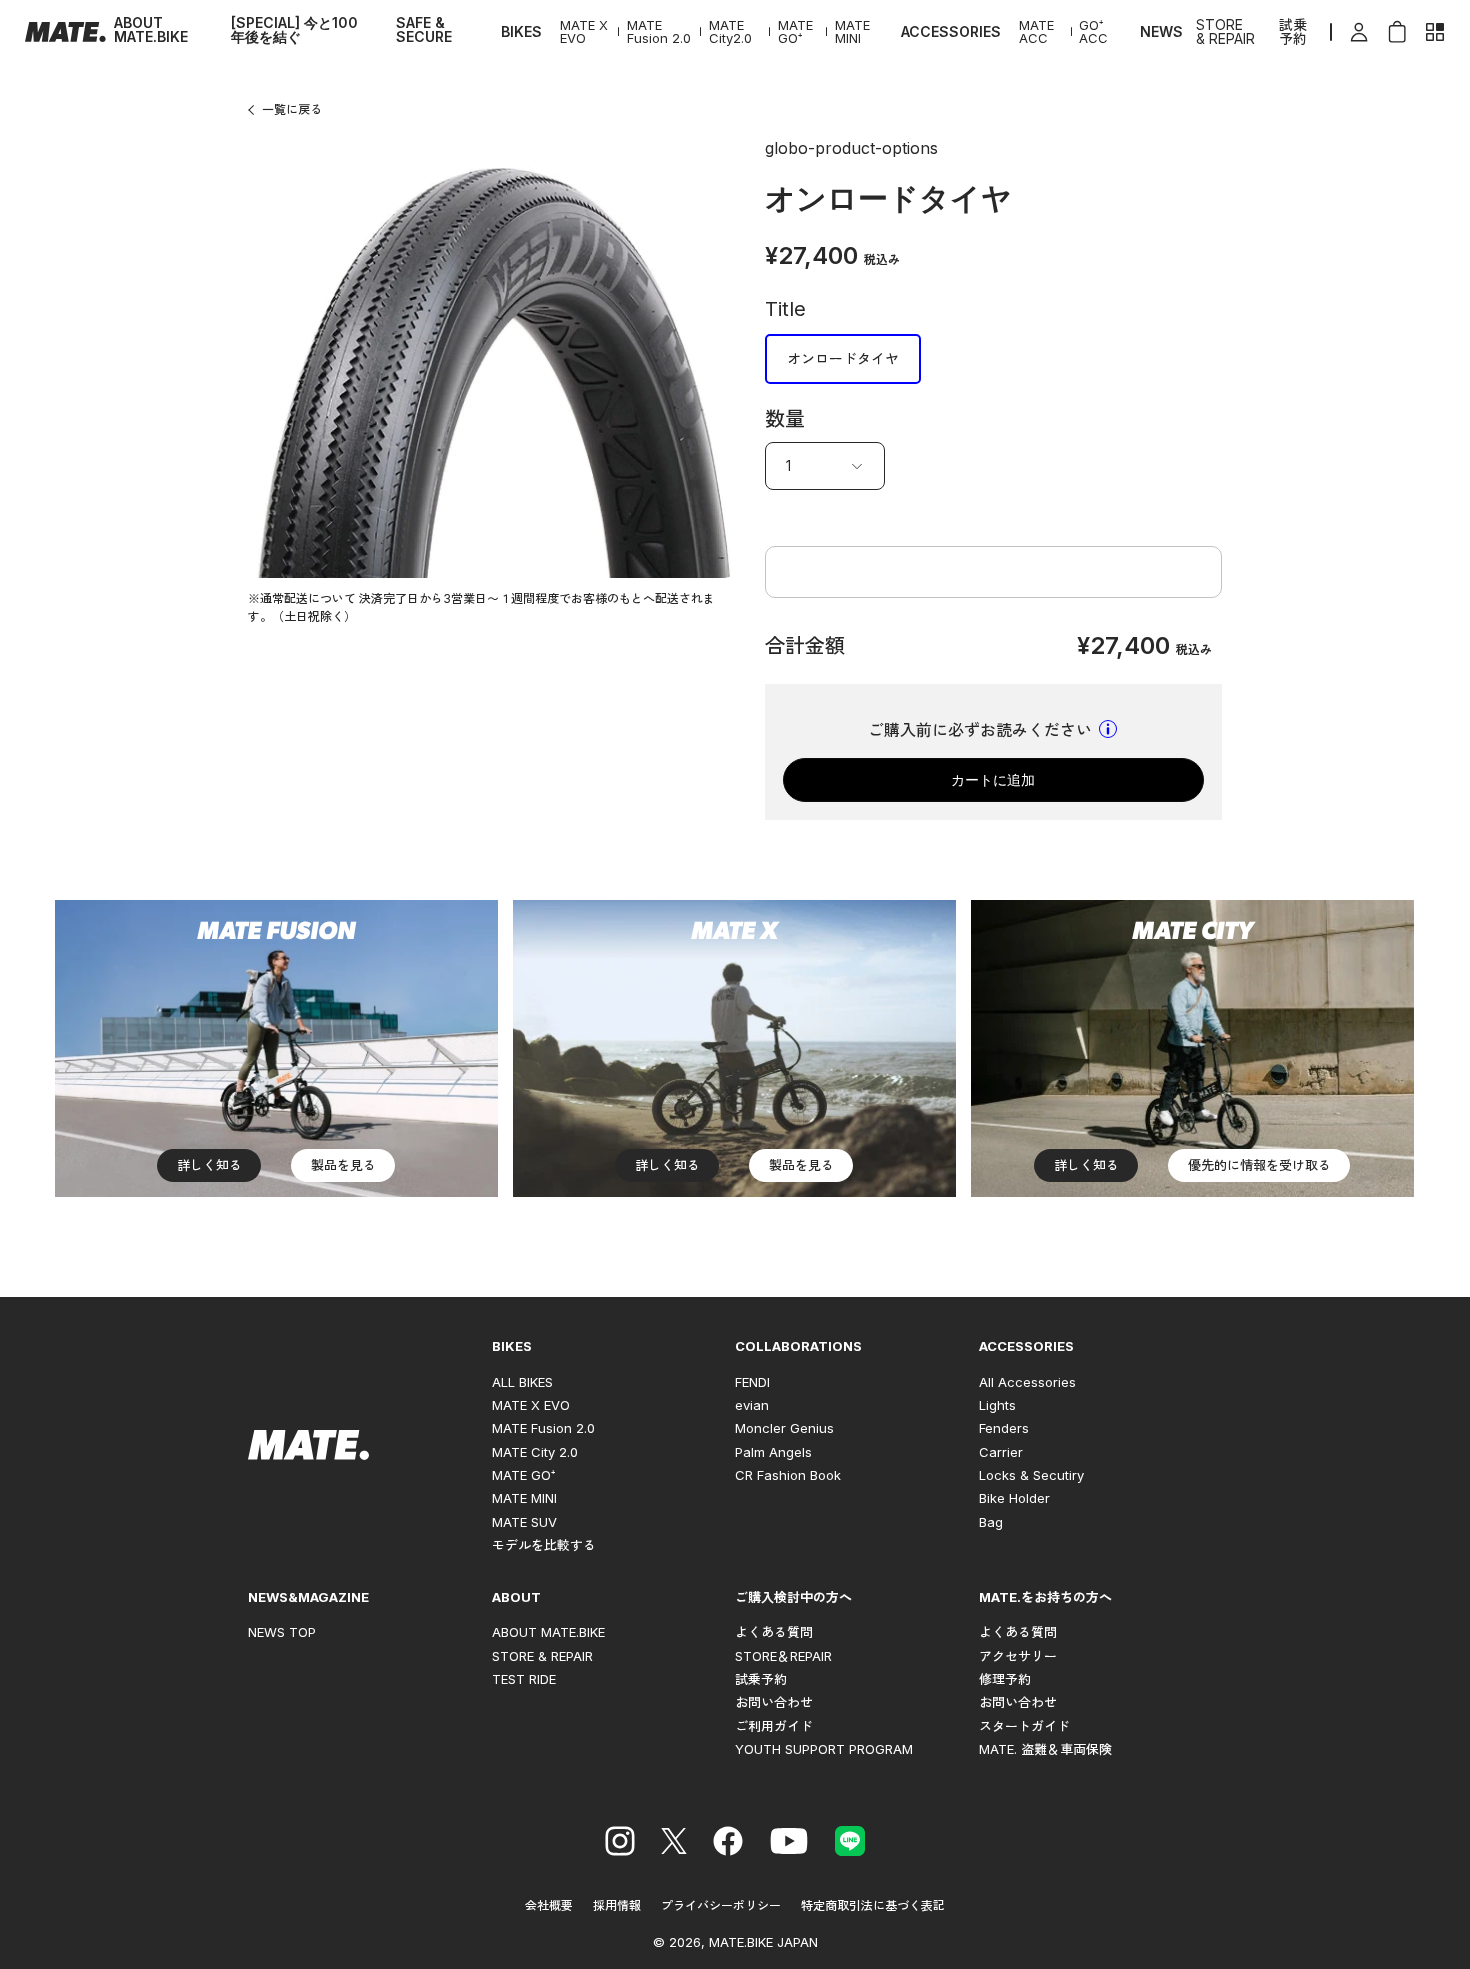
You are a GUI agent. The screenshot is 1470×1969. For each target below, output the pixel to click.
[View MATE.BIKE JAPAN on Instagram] (620, 1844)
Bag (991, 1522)
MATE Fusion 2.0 (659, 32)
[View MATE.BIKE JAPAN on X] (674, 1844)
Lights (997, 1405)
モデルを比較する (544, 1545)
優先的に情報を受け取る (1259, 1165)
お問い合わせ (774, 1702)
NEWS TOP (282, 1632)
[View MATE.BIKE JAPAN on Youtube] (789, 1844)
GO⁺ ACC (1093, 32)
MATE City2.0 (730, 32)
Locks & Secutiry (1031, 1475)
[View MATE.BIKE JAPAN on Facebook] (728, 1844)
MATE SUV (524, 1522)
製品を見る (343, 1165)
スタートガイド (1024, 1726)
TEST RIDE (524, 1679)
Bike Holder (1014, 1498)
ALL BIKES (522, 1382)
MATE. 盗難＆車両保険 (1045, 1749)
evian (752, 1405)
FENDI (752, 1382)
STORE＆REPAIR (783, 1656)
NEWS (1161, 32)
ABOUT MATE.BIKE (151, 30)
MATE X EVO (584, 32)
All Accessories (1027, 1382)
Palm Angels (773, 1452)
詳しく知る (209, 1165)
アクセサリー (1018, 1656)
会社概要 (549, 1905)
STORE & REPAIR (1225, 32)
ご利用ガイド (774, 1726)
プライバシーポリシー (721, 1905)
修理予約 (1005, 1679)
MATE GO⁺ (795, 32)
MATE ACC (1036, 32)
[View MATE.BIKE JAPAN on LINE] (850, 1844)
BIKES (521, 32)
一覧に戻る (292, 109)
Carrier (1001, 1452)
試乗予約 (1293, 32)
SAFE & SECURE (424, 30)
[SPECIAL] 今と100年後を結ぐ (294, 30)
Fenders (1004, 1428)
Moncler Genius (784, 1428)
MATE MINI (852, 32)
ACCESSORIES (951, 32)
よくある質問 (774, 1632)
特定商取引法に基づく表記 (873, 1905)
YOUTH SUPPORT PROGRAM (824, 1749)
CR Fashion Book (788, 1475)
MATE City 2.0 (535, 1452)
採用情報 (617, 1905)
